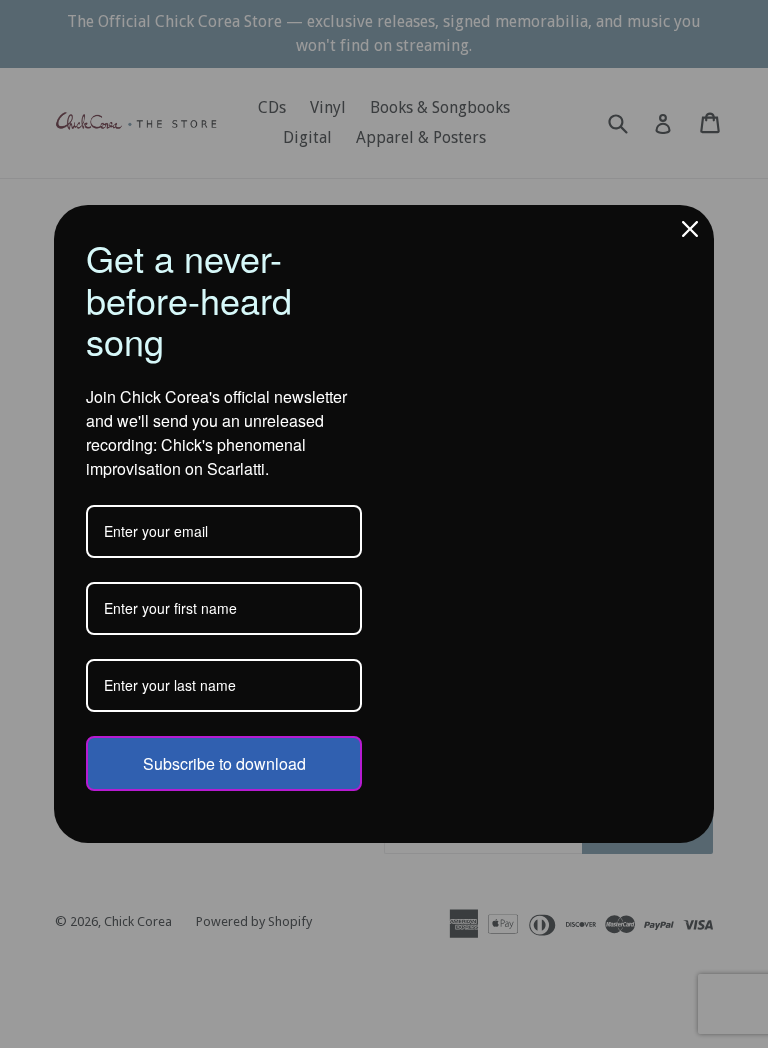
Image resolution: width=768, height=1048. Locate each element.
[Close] (690, 229)
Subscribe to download (224, 763)
